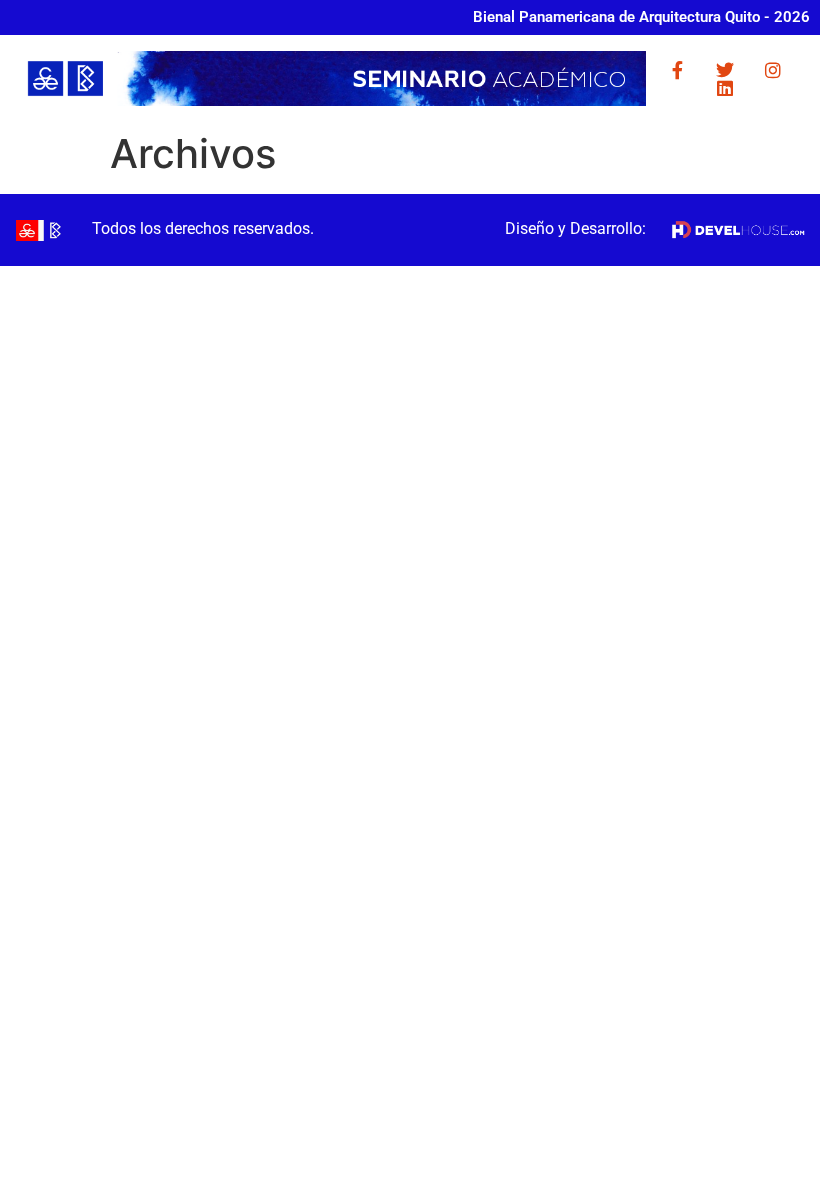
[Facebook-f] (677, 70)
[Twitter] (725, 70)
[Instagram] (773, 70)
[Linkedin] (725, 88)
